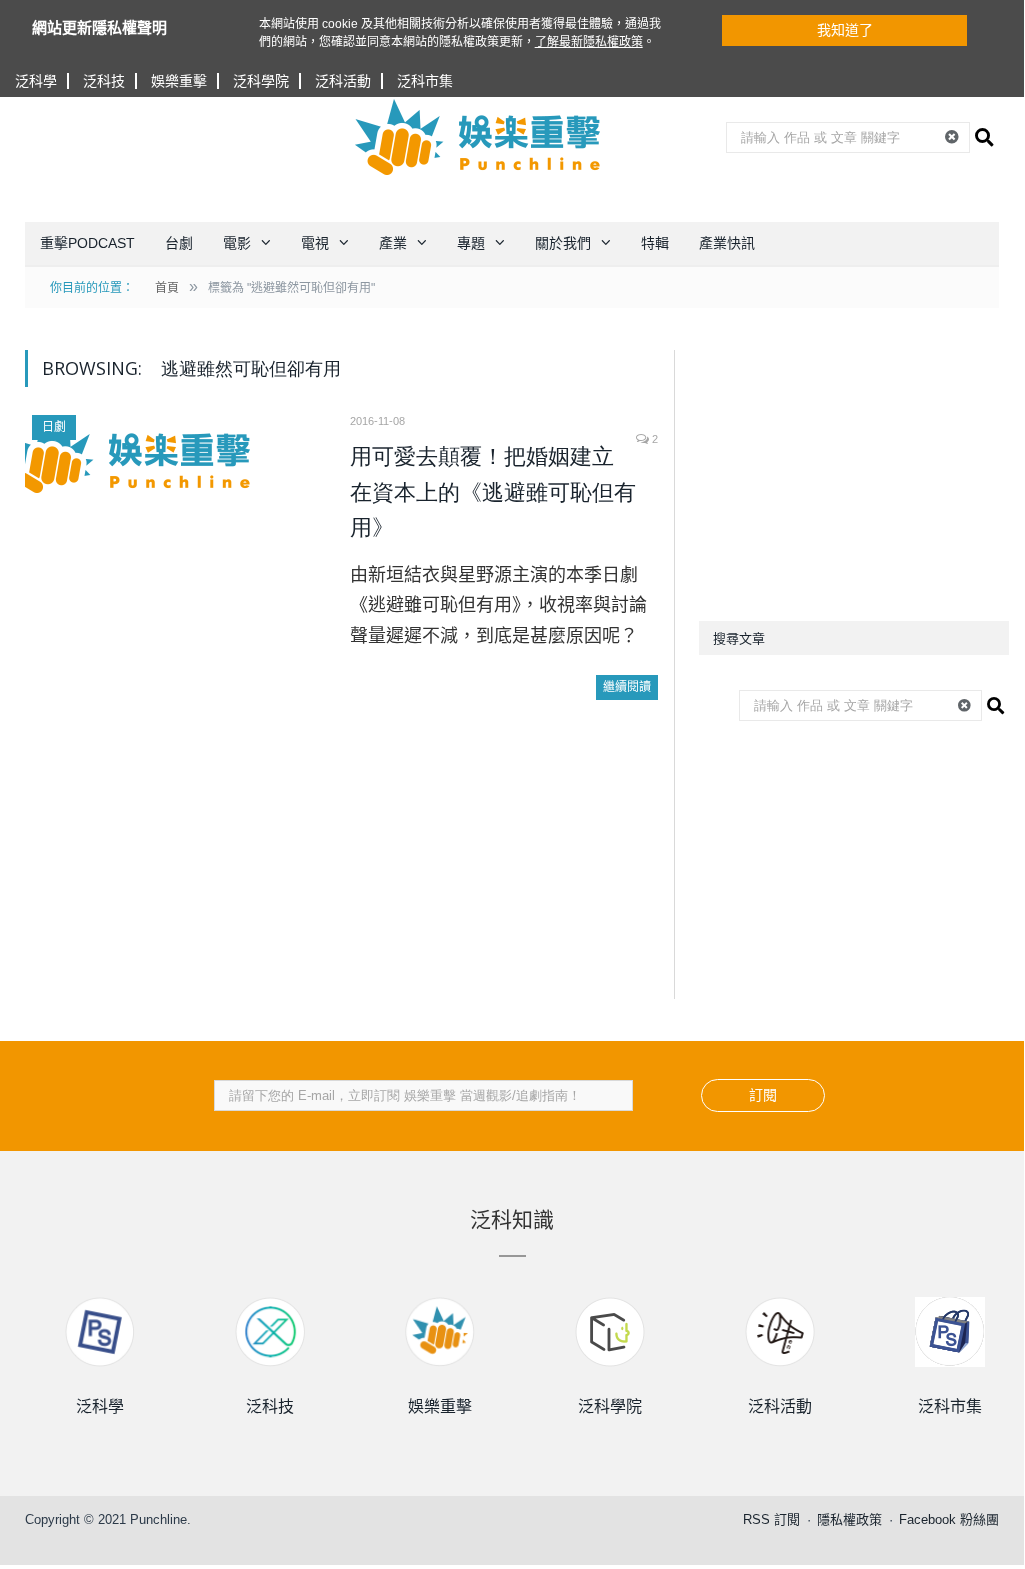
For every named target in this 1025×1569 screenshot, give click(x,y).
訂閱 (763, 1095)
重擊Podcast (87, 243)
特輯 (655, 243)
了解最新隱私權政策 (589, 42)
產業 (393, 243)
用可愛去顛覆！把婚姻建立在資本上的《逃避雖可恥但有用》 (493, 492)
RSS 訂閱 (771, 1519)
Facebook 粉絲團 (949, 1519)
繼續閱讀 (627, 687)
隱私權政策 (849, 1519)
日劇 (54, 427)
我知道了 (845, 30)
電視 (315, 243)
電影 (237, 243)
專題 (471, 243)
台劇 (179, 243)
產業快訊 (727, 243)
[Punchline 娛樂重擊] (479, 137)
